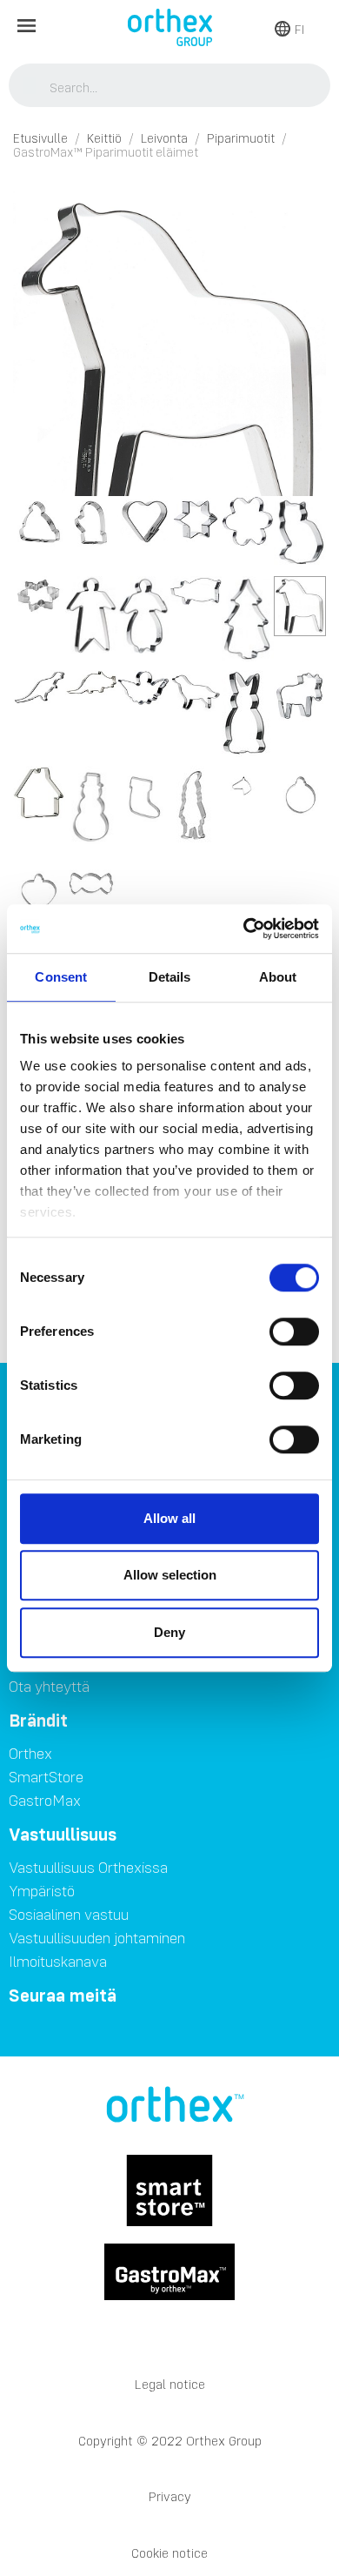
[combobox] (170, 87)
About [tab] (278, 977)
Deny (169, 1632)
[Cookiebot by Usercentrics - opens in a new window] (244, 929)
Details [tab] (170, 977)
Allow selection (170, 1575)
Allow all (169, 1518)
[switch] (294, 1332)
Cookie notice (169, 2553)
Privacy (170, 2496)
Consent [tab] (61, 977)
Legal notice (170, 2384)
